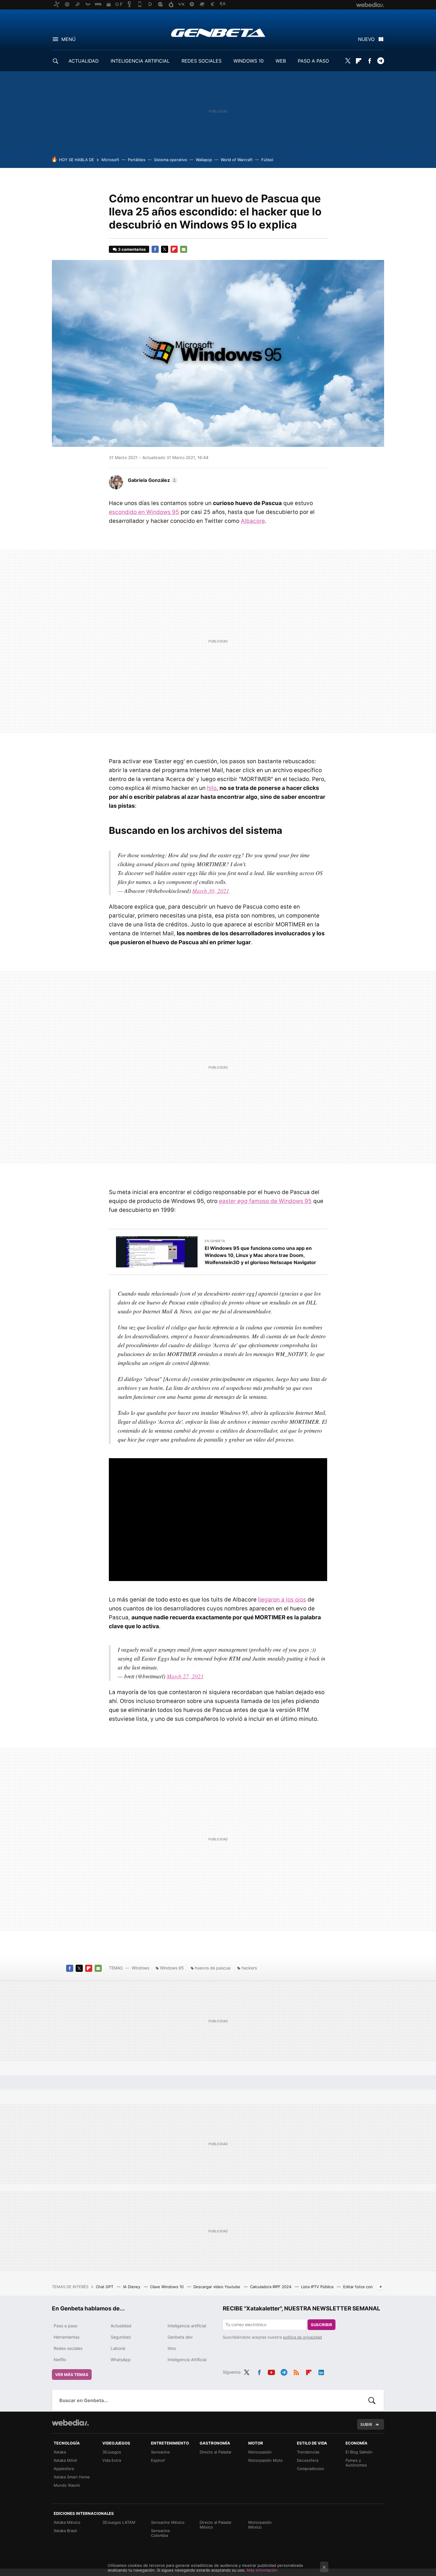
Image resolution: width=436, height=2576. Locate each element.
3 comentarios (132, 249)
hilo (212, 788)
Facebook (370, 61)
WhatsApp (121, 2360)
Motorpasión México (260, 2525)
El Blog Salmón (359, 2452)
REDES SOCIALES (202, 61)
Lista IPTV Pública (318, 2287)
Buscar (372, 2400)
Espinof (158, 2460)
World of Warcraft (237, 160)
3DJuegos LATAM (119, 2522)
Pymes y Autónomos (356, 2463)
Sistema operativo (171, 160)
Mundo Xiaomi (67, 2485)
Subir (366, 2424)
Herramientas (67, 2337)
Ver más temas (72, 2375)
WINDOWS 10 (249, 61)
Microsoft (110, 160)
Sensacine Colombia (160, 2533)
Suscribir (322, 2325)
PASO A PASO (313, 61)
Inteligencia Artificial (187, 2360)
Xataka (60, 2452)
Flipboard (359, 61)
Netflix (60, 2360)
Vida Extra (112, 2460)
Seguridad (121, 2337)
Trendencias (308, 2452)
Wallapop (204, 160)
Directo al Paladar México (216, 2525)
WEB (281, 61)
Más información (262, 2570)
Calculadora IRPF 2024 (271, 2287)
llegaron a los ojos (282, 1600)
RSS (296, 2371)
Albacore (253, 521)
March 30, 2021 (211, 891)
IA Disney (132, 2287)
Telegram (381, 61)
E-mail (184, 249)
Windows (140, 1968)
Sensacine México (168, 2522)
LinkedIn (321, 2371)
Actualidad (121, 2326)
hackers (249, 1968)
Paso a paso (66, 2326)
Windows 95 (172, 1968)
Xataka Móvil (65, 2460)
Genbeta (218, 33)
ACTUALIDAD (84, 61)
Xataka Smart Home (72, 2477)
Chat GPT (105, 2287)
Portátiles (137, 160)
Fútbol (267, 160)
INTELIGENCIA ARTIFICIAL (140, 61)
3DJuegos (112, 2452)
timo (172, 2348)
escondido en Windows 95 (144, 512)
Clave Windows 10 (167, 2287)
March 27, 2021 (185, 1676)
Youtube (271, 2371)
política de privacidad (302, 2337)
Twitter (348, 61)
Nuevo (366, 39)
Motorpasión (260, 2452)
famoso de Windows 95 (265, 1201)
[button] (152, 480)
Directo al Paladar (216, 2452)
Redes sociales (68, 2348)
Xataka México (67, 2522)
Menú (69, 39)
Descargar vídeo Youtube (217, 2287)
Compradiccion (311, 2469)
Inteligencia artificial (187, 2326)
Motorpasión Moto (265, 2460)
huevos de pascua (213, 1968)
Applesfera (64, 2469)
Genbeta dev (180, 2337)
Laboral (118, 2348)
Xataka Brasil (65, 2531)
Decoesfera (308, 2460)
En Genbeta (215, 1241)
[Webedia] (70, 2423)
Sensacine (160, 2452)
